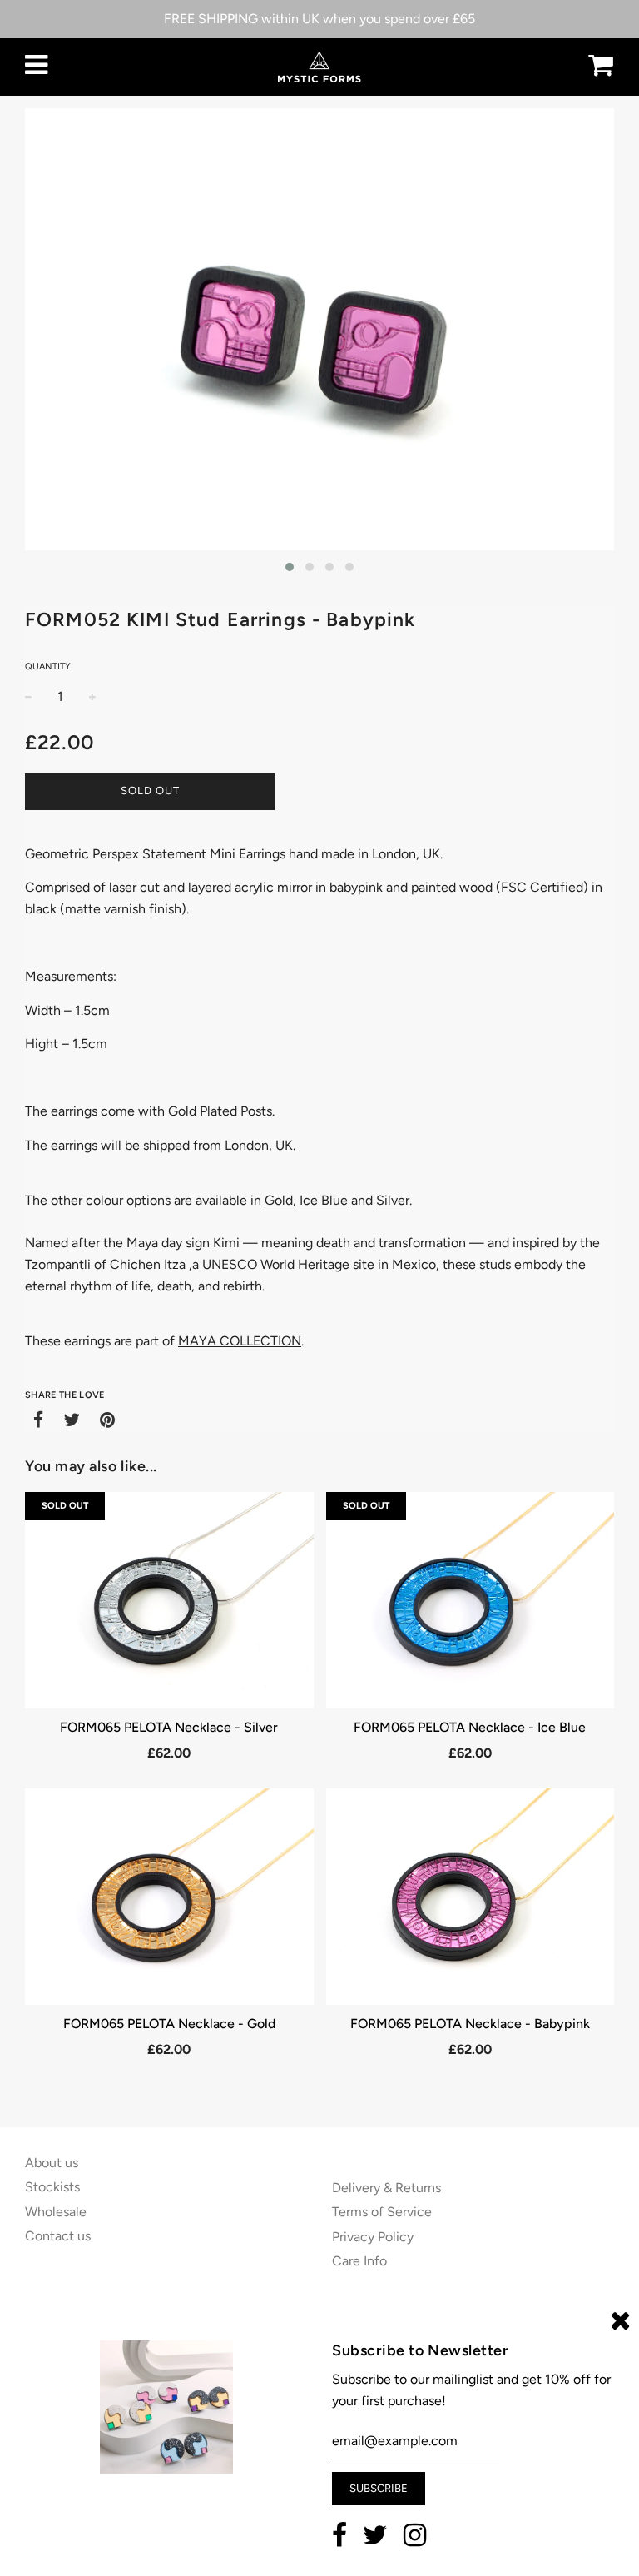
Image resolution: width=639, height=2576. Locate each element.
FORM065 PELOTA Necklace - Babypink (470, 2024)
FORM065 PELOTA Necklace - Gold (169, 2024)
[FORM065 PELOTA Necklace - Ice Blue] (471, 1600)
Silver (393, 1200)
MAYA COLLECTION (240, 1341)
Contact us (58, 2236)
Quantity (48, 666)
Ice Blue (324, 1200)
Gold (279, 1200)
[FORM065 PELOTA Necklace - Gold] (169, 1897)
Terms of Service (382, 2212)
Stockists (52, 2187)
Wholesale (56, 2212)
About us (52, 2163)
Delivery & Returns (386, 2188)
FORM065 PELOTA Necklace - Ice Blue (470, 1727)
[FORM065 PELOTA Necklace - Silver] (169, 1600)
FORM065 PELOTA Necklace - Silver (169, 1727)
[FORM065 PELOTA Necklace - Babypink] (471, 1897)
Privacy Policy (373, 2237)
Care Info (359, 2261)
